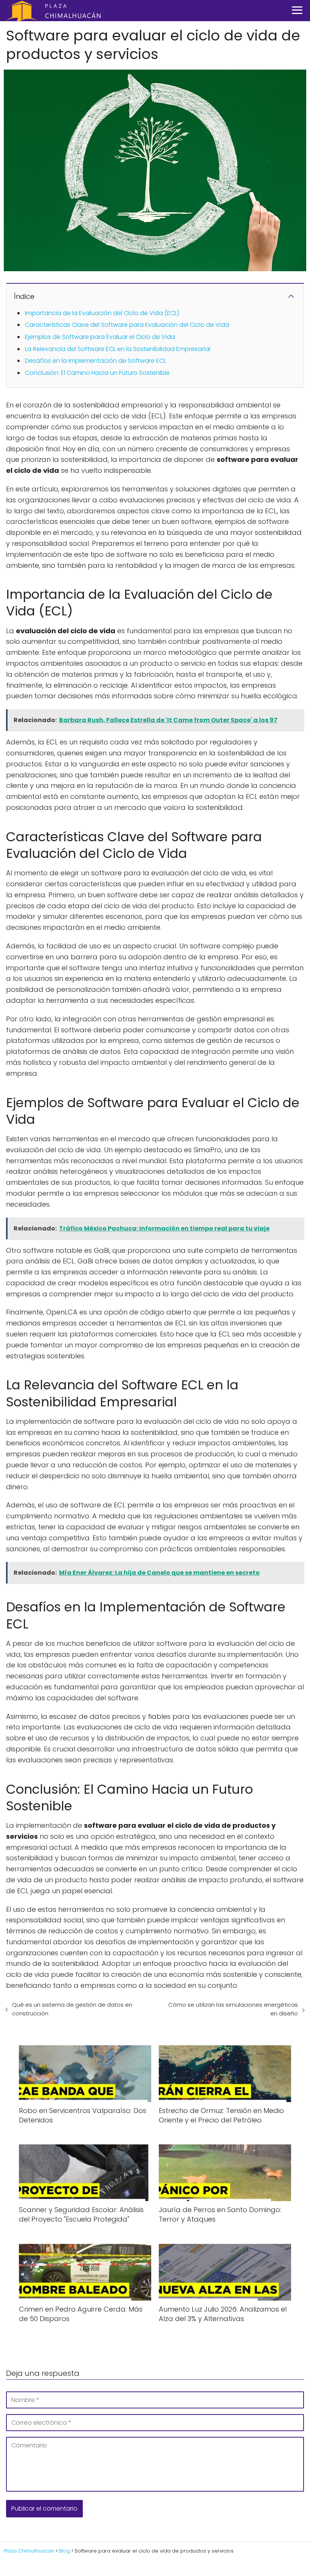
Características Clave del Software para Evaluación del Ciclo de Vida (127, 325)
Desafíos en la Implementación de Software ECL (95, 361)
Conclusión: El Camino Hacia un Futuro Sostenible (97, 373)
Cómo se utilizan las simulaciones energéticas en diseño (233, 2009)
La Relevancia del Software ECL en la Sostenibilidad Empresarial (118, 349)
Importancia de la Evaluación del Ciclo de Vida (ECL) (102, 313)
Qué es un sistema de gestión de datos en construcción (72, 2009)
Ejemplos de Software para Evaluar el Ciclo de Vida (100, 337)
